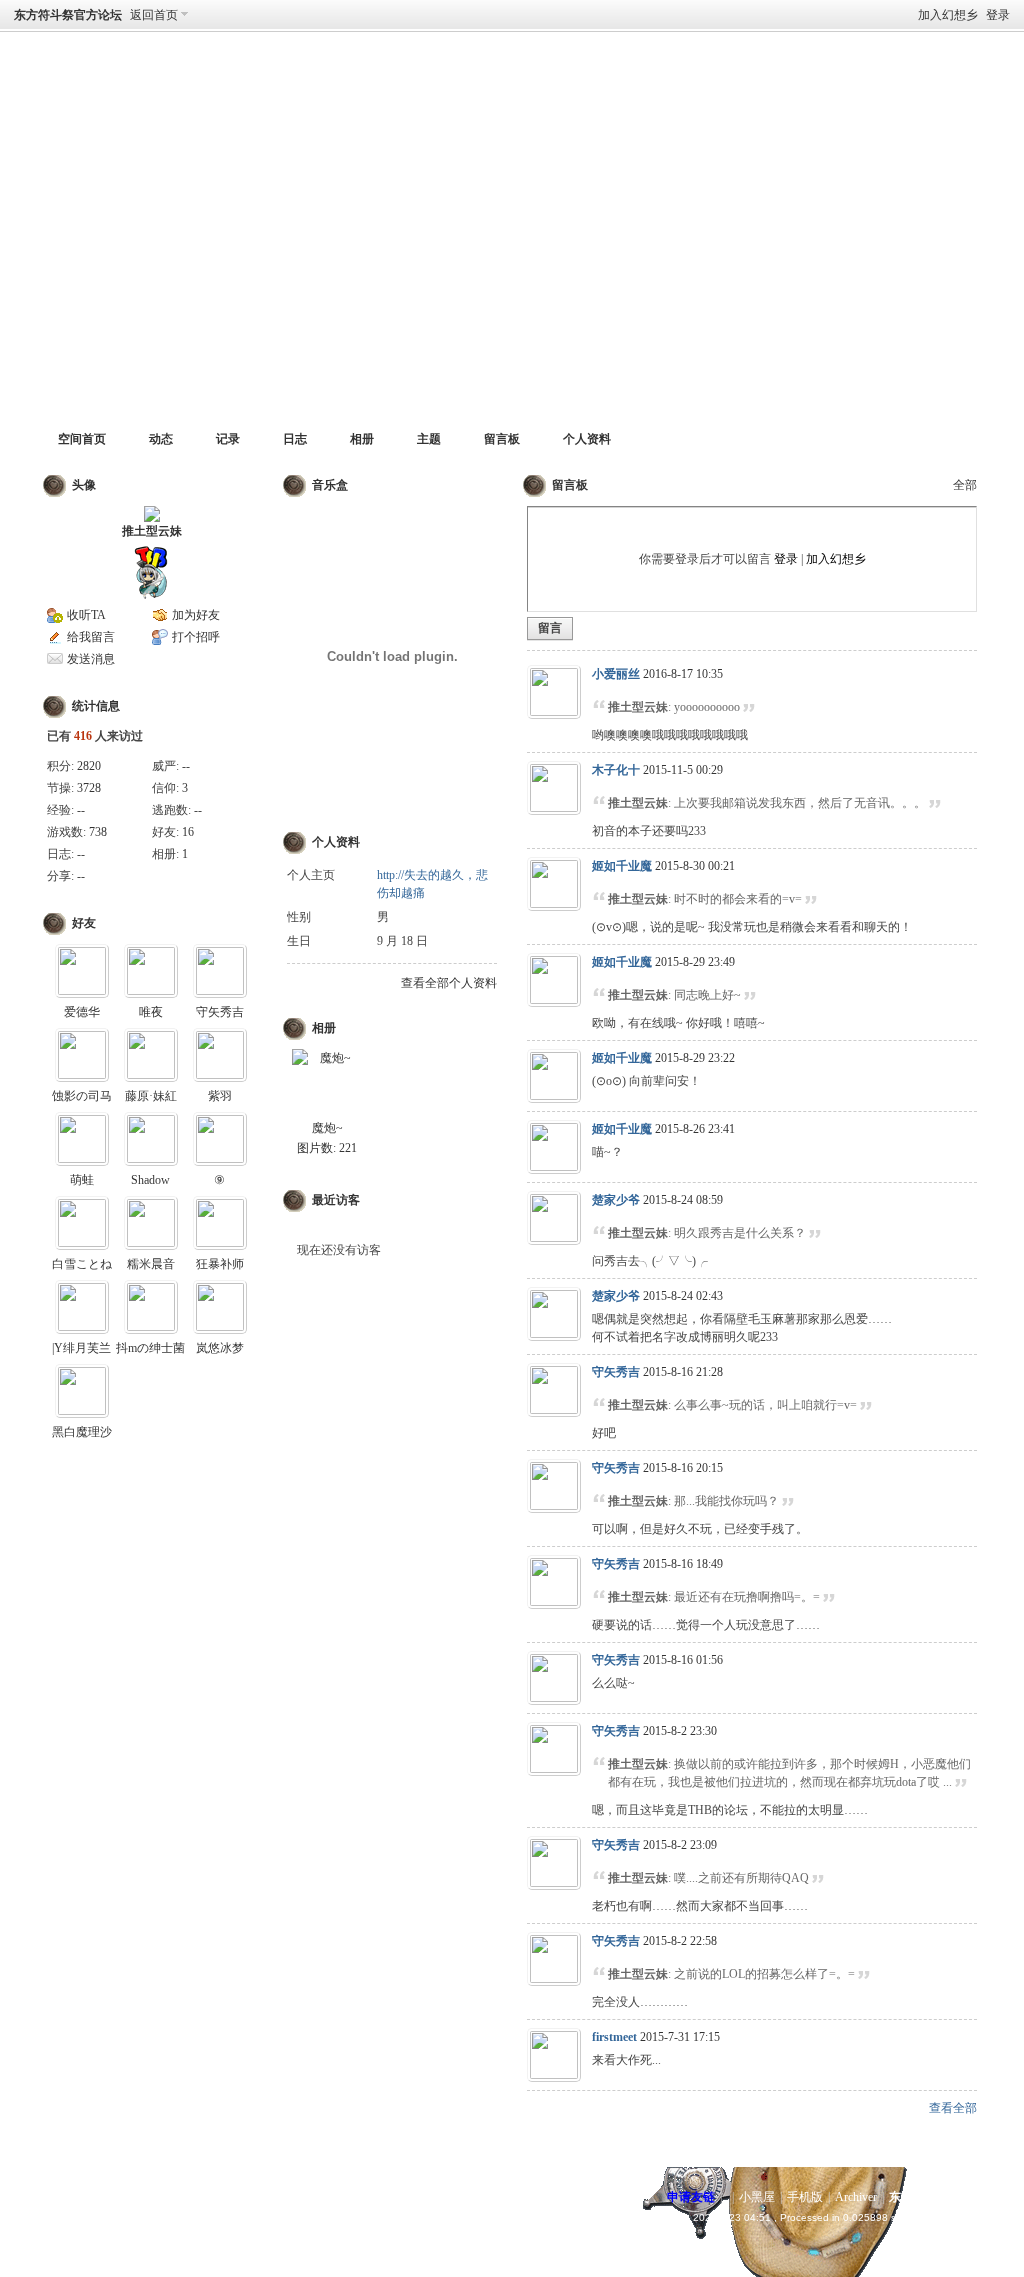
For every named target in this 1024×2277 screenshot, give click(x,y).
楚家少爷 (616, 1200)
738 (98, 832)
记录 (228, 439)
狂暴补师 (220, 1264)
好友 (84, 923)
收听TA (86, 615)
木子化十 (616, 770)
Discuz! (106, 2197)
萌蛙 (82, 1180)
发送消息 (91, 659)
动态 (161, 439)
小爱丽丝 (616, 674)
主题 (429, 439)
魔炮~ (327, 1128)
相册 (362, 439)
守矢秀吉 (220, 1012)
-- (186, 766)
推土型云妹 (152, 531)
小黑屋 (757, 2197)
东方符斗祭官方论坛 (68, 15)
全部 (965, 485)
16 (188, 832)
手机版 (805, 2197)
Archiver (856, 2197)
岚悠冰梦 (220, 1348)
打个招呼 (196, 637)
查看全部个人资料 (449, 983)
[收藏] (222, 91)
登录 (998, 15)
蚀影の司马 (82, 1096)
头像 (84, 485)
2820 (89, 766)
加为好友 (196, 615)
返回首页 (154, 15)
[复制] (255, 91)
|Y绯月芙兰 (81, 1348)
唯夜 (151, 1012)
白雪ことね (82, 1264)
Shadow (150, 1180)
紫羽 (220, 1096)
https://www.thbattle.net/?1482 (123, 91)
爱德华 (82, 1012)
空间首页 (82, 439)
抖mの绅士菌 (150, 1348)
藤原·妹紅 (151, 1096)
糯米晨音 (151, 1264)
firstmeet (614, 2037)
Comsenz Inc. (122, 2217)
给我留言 (91, 637)
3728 (89, 788)
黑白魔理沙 (82, 1432)
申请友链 (691, 2197)
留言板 (502, 439)
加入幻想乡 (948, 15)
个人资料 (587, 439)
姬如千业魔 (622, 866)
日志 (295, 439)
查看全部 (953, 2108)
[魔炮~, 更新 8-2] (327, 1084)
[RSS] (288, 91)
